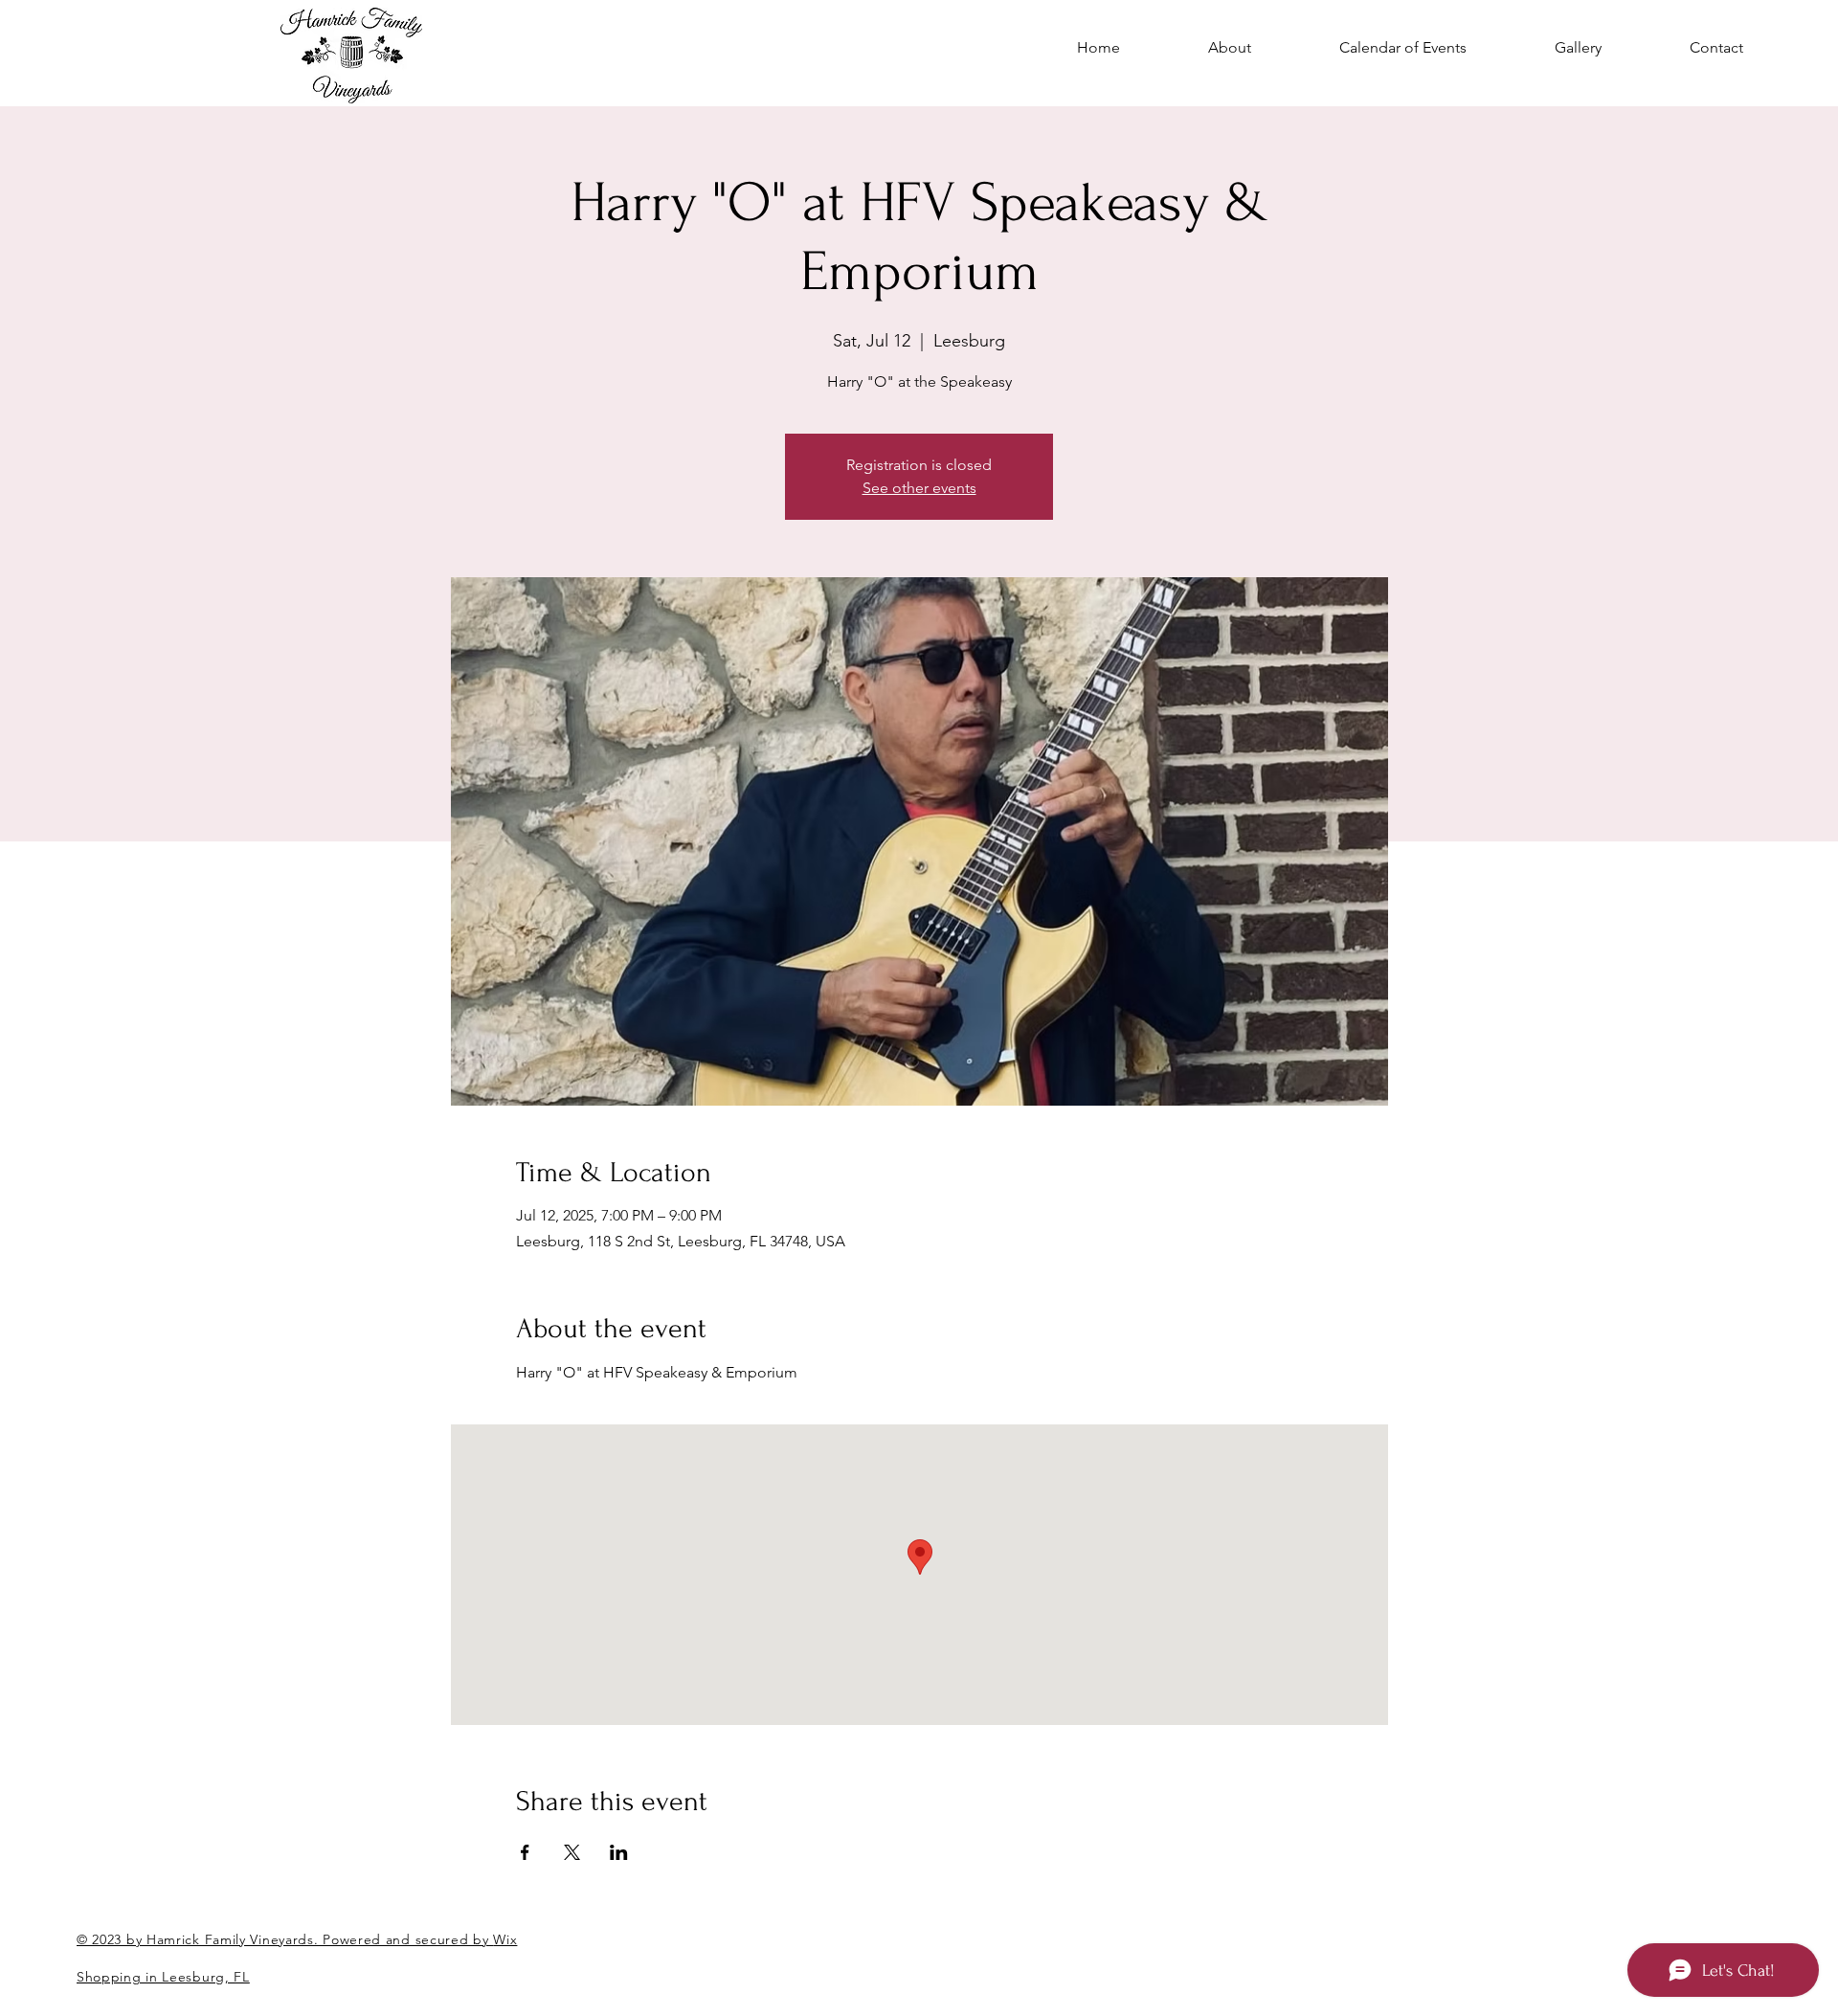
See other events (919, 488)
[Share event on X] (572, 1852)
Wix (505, 1939)
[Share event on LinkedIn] (619, 1852)
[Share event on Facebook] (525, 1852)
